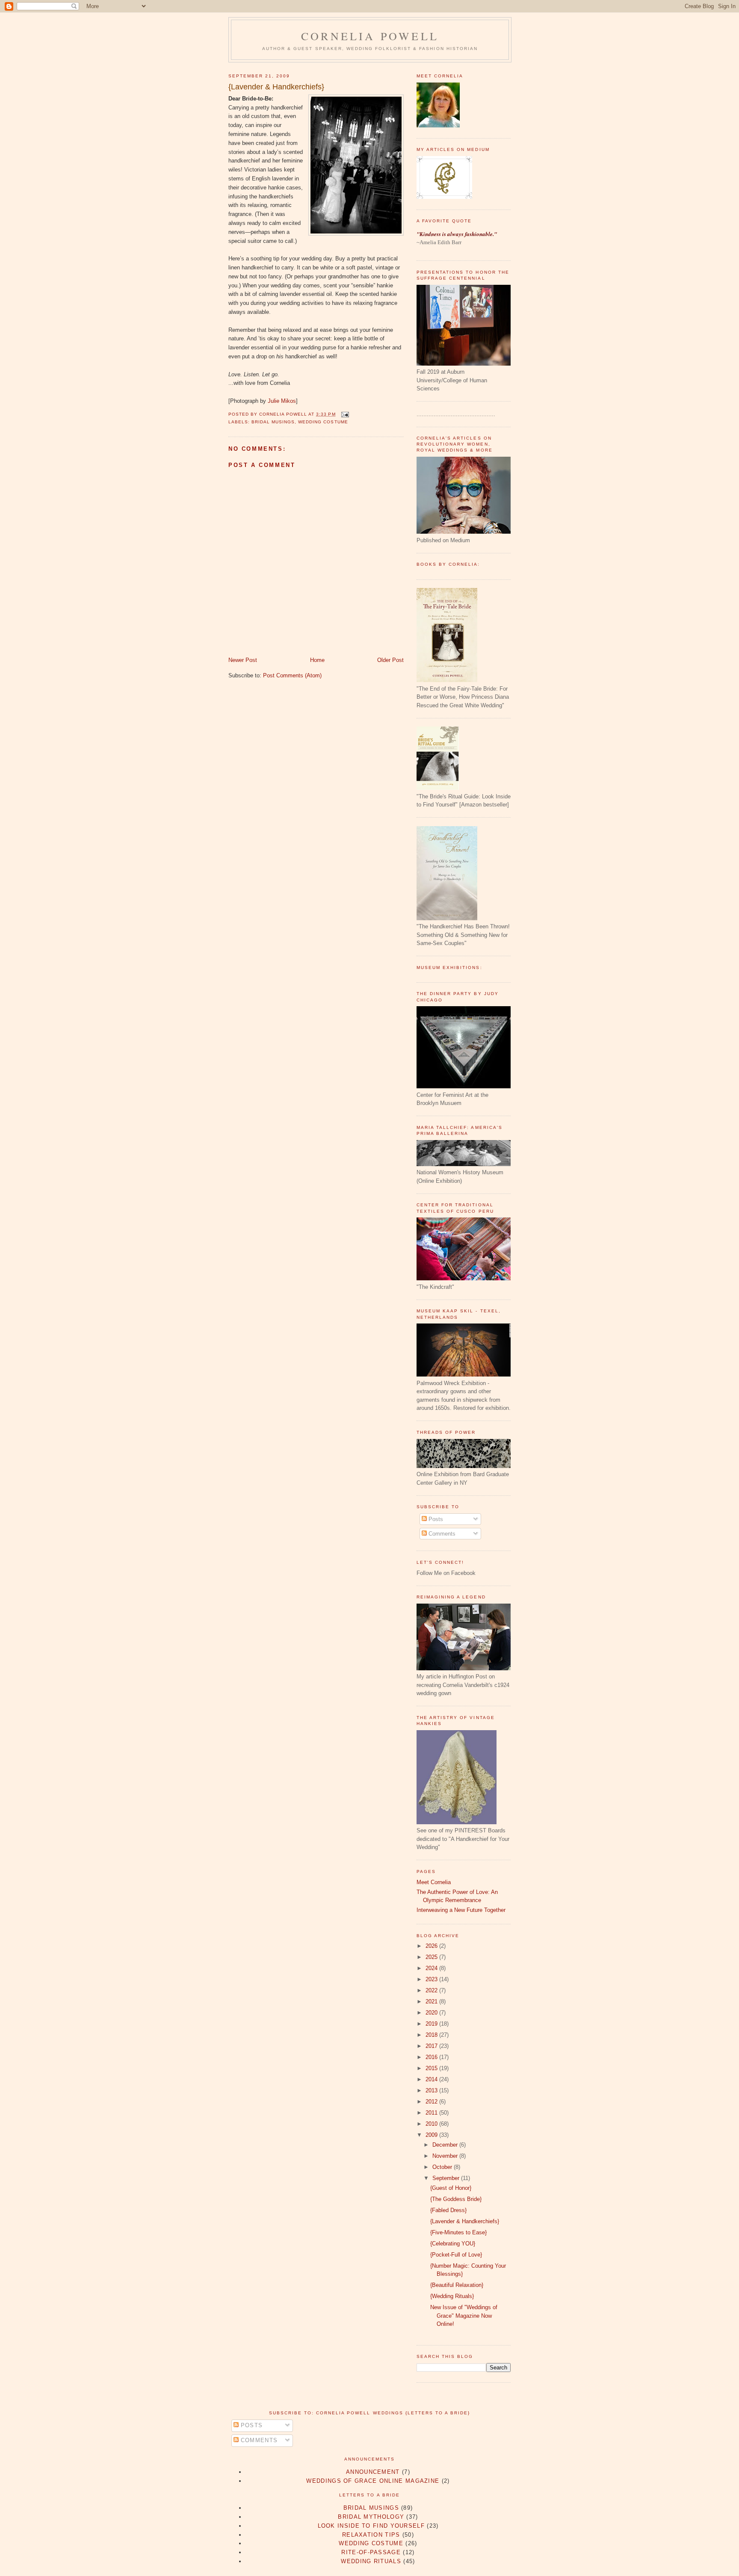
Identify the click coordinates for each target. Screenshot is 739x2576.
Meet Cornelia (434, 1882)
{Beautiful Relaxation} (457, 2285)
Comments (441, 1534)
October (443, 2167)
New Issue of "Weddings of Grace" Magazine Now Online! (464, 2316)
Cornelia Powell (370, 36)
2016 (432, 2057)
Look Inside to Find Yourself (371, 2526)
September (447, 2178)
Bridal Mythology (371, 2517)
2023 (432, 1979)
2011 (432, 2113)
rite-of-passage (371, 2552)
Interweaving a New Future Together (461, 1910)
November (446, 2156)
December (446, 2145)
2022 (432, 1990)
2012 (432, 2102)
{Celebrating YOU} (453, 2244)
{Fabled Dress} (448, 2210)
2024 (432, 1968)
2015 (432, 2068)
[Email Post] (344, 414)
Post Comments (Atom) (292, 675)
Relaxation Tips (371, 2535)
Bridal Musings (273, 422)
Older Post (390, 660)
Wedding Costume (323, 422)
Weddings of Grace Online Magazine (373, 2481)
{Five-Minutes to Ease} (458, 2232)
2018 (432, 2035)
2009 (432, 2135)
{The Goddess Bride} (456, 2199)
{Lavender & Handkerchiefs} (276, 87)
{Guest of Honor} (451, 2188)
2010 (432, 2124)
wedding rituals (371, 2561)
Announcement (373, 2472)
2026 (432, 1946)
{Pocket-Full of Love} (456, 2255)
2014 (432, 2079)
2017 (432, 2046)
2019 (432, 2024)
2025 (432, 1957)
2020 (432, 2013)
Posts (435, 1519)
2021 (432, 2001)
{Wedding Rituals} (452, 2296)
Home (317, 660)
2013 (432, 2090)
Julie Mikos (282, 401)
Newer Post (243, 660)
